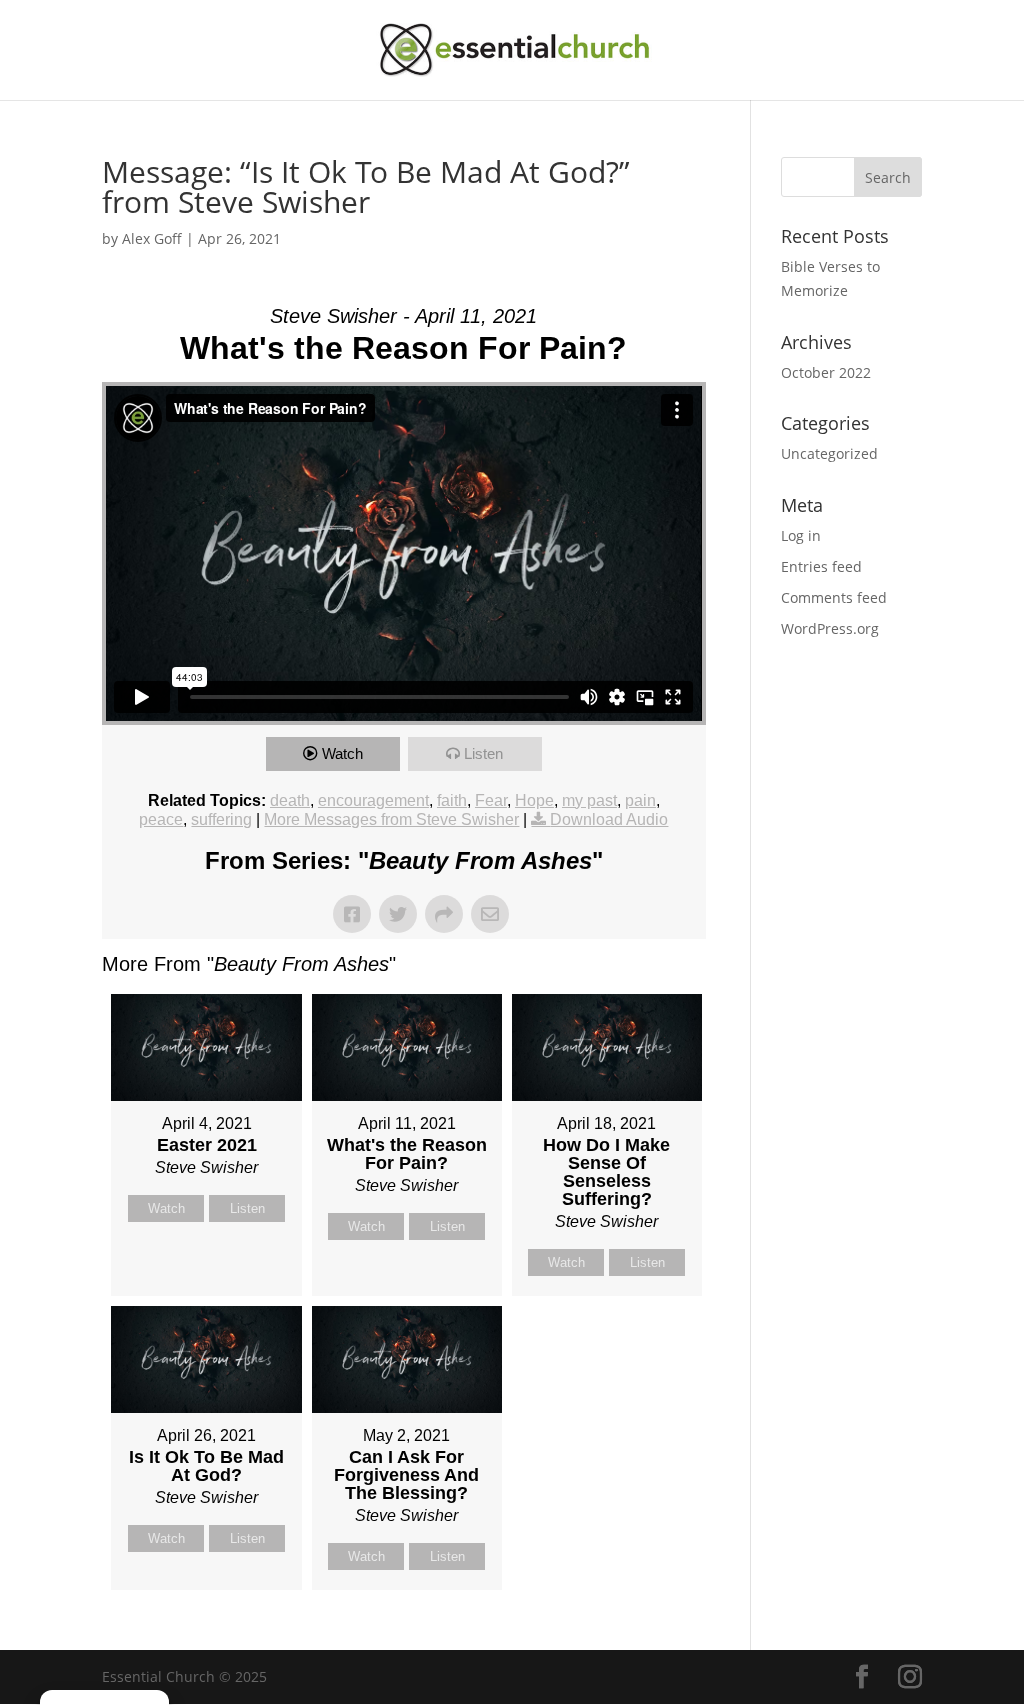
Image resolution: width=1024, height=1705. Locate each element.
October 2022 (826, 372)
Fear (491, 800)
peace (161, 819)
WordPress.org (830, 628)
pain (640, 800)
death (290, 800)
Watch (342, 753)
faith (452, 800)
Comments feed (834, 597)
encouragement (373, 800)
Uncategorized (829, 453)
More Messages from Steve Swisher (391, 819)
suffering (221, 819)
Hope (534, 800)
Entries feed (821, 566)
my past (589, 800)
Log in (801, 535)
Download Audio (609, 819)
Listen (483, 753)
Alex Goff (152, 238)
